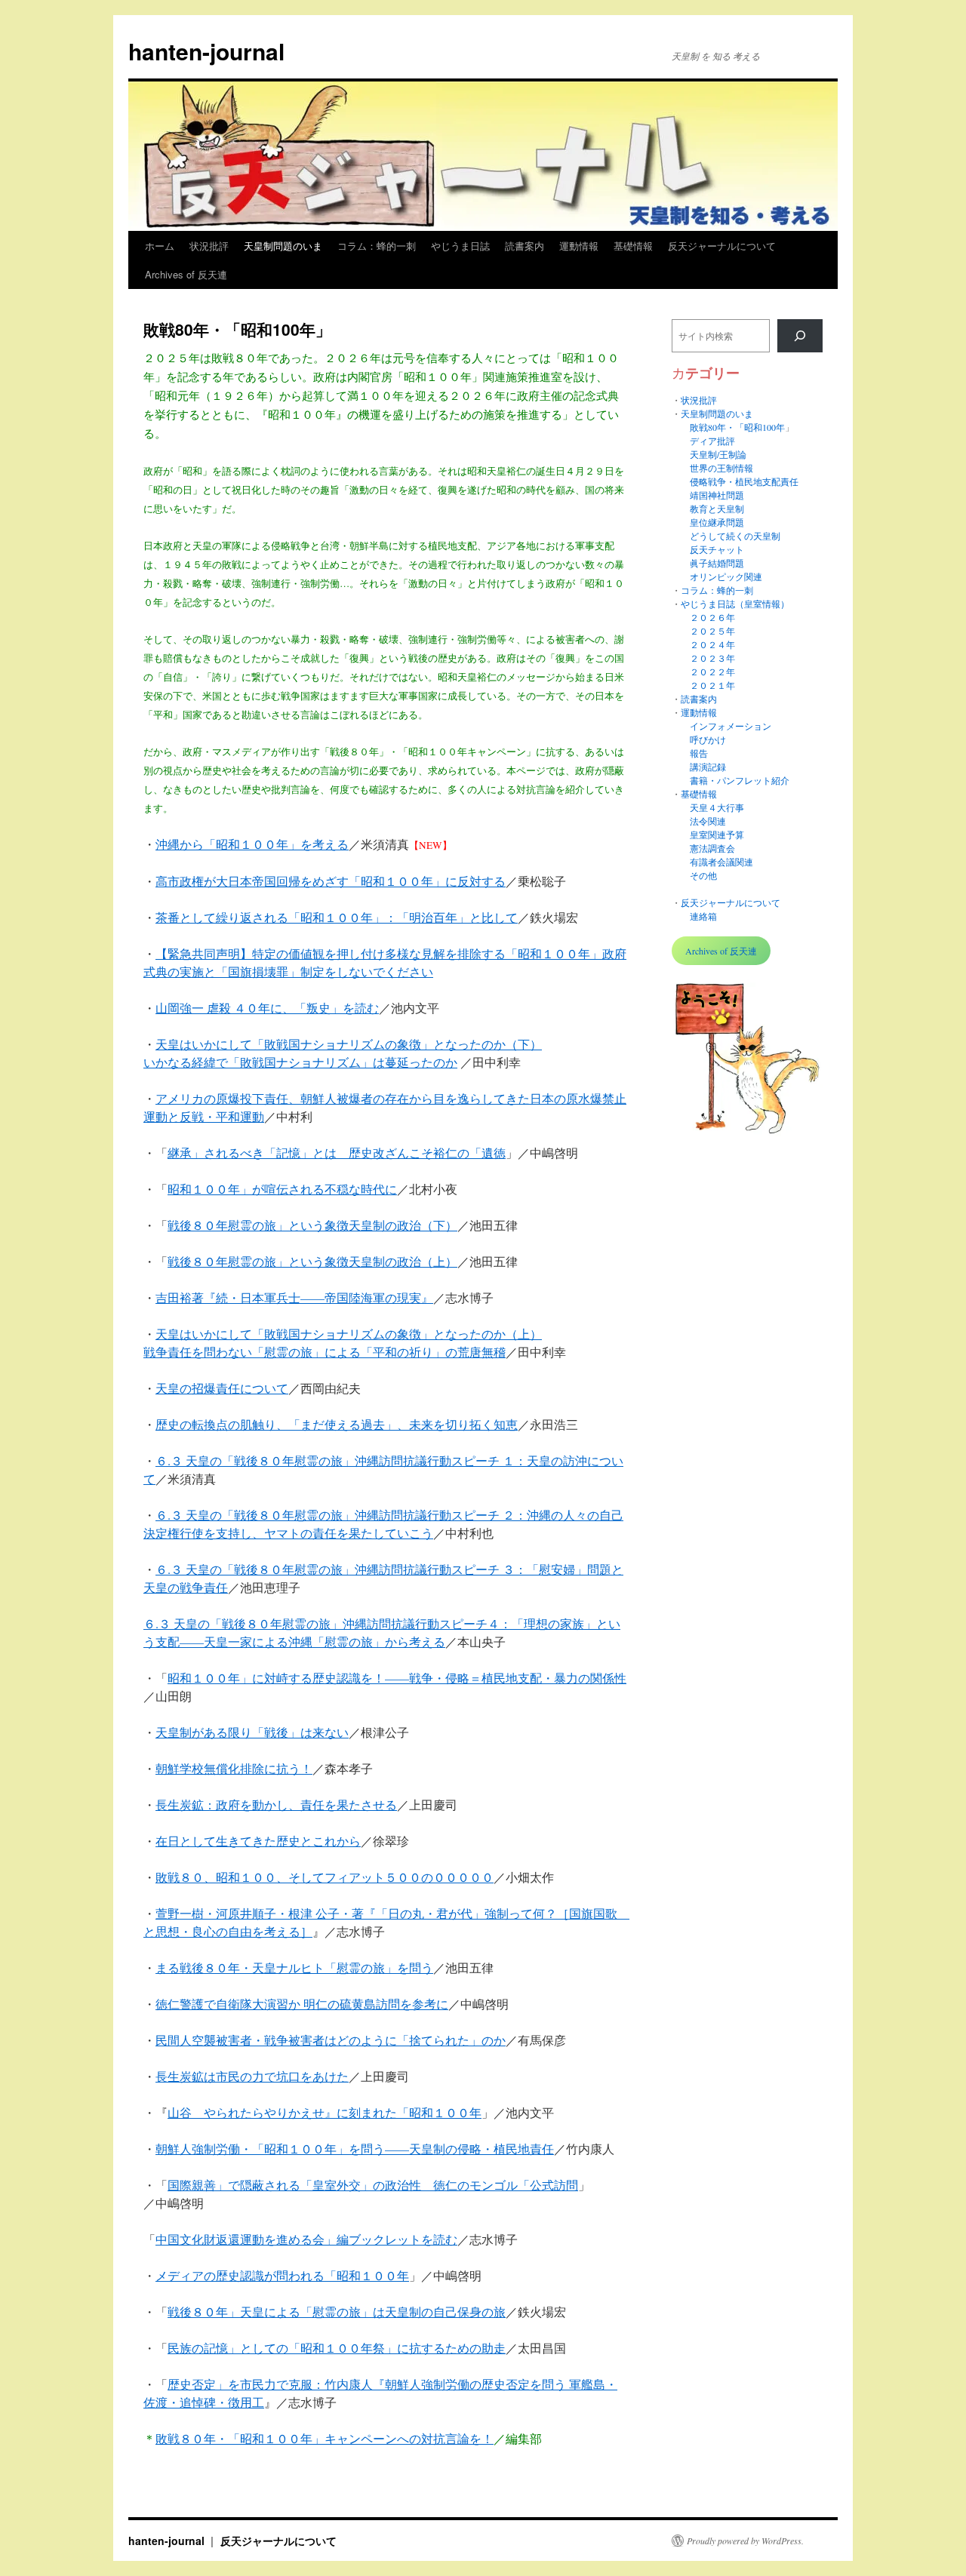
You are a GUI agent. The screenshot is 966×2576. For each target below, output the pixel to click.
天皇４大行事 (717, 807)
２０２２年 (712, 672)
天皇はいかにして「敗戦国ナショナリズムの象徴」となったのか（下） (349, 1044)
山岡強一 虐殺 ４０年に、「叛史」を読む (267, 1008)
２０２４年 (712, 644)
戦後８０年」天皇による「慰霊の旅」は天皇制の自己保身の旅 (337, 2312)
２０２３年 (712, 658)
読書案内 (525, 246)
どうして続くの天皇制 (735, 536)
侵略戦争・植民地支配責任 (744, 481)
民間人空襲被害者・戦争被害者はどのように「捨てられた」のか (331, 2040)
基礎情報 (633, 246)
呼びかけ (708, 739)
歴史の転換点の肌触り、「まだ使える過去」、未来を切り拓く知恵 (337, 1424)
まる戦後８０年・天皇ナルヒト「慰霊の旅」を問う (294, 1967)
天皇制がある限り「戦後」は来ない (252, 1732)
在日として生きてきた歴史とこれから (258, 1841)
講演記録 (708, 767)
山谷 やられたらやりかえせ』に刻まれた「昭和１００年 (325, 2112)
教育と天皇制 (717, 509)
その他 (703, 875)
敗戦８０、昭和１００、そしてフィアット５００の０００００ (325, 1877)
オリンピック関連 (726, 576)
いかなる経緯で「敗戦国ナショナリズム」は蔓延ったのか (300, 1062)
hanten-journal (206, 51)
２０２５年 (712, 631)
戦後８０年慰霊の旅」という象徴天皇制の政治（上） (312, 1261)
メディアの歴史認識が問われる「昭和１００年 (282, 2275)
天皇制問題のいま (283, 246)
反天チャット (717, 549)
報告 (699, 753)
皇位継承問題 (717, 522)
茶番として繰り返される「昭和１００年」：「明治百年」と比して (337, 917)
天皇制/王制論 (718, 454)
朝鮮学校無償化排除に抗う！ (234, 1768)
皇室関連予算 (717, 835)
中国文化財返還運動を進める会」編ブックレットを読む (306, 2239)
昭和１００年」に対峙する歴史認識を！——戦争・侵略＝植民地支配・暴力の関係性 (397, 1678)
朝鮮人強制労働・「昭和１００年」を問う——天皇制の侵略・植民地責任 (355, 2149)
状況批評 (209, 246)
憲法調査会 (712, 848)
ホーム (160, 246)
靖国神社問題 (717, 495)
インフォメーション (731, 726)
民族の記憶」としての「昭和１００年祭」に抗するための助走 (337, 2348)
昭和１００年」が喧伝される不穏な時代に (282, 1189)
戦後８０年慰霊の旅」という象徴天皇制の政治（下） (312, 1225)
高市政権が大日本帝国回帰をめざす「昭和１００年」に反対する (331, 881)
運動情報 (579, 246)
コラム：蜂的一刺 (377, 246)
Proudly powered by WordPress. (745, 2541)
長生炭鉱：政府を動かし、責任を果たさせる (276, 1804)
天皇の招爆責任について (222, 1388)
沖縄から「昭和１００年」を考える (252, 844)
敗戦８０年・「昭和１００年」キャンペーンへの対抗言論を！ (325, 2438)
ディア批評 (712, 441)
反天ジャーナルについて (722, 246)
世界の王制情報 (721, 468)
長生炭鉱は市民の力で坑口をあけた (252, 2076)
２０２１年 (712, 685)
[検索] (800, 336)
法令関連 (708, 821)
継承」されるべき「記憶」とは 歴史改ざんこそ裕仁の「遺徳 (337, 1153)
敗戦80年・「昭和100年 (737, 427)
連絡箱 (703, 916)
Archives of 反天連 (186, 274)
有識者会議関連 (721, 862)
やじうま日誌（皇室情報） (735, 604)
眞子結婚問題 (717, 563)
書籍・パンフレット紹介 (740, 780)
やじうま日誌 (460, 246)
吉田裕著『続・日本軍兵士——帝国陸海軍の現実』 (294, 1297)
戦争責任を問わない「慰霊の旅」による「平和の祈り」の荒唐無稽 (325, 1352)
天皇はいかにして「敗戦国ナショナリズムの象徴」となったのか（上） (349, 1334)
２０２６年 (712, 617)
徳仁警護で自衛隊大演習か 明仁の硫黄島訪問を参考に (302, 2004)
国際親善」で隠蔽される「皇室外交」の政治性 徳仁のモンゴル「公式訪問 (373, 2185)
